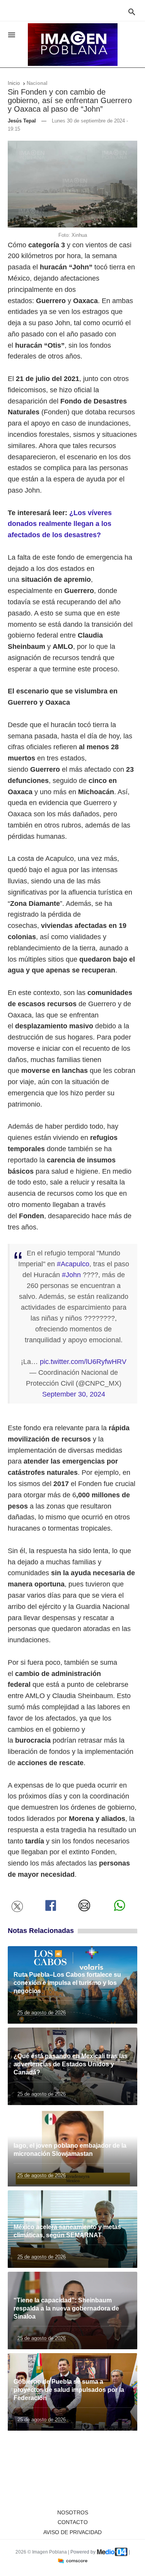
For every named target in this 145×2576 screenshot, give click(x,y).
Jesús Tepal (22, 121)
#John (71, 1275)
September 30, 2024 (74, 1394)
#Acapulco (73, 1264)
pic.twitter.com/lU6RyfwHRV (83, 1362)
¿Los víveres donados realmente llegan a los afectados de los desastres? (60, 524)
